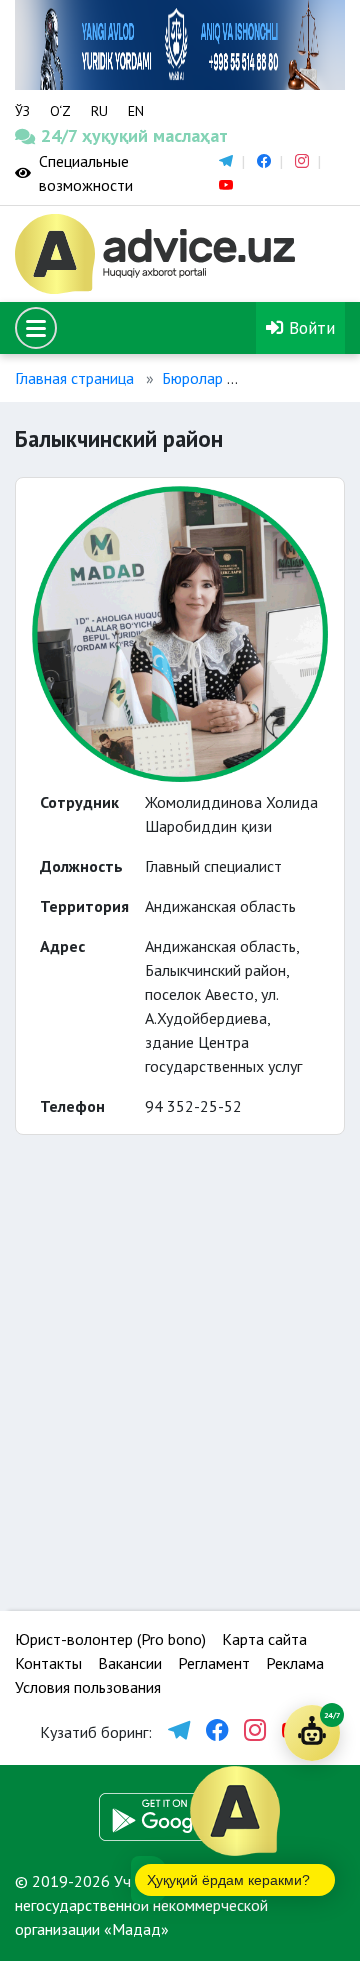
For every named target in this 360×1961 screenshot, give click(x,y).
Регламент (214, 1663)
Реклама (295, 1663)
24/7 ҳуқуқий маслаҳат (58, 135)
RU (99, 111)
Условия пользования (88, 1687)
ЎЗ (22, 111)
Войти (309, 327)
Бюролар (192, 378)
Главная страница (74, 378)
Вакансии (130, 1663)
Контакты (48, 1663)
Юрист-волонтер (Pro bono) (110, 1639)
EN (136, 111)
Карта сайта (264, 1639)
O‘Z (60, 111)
